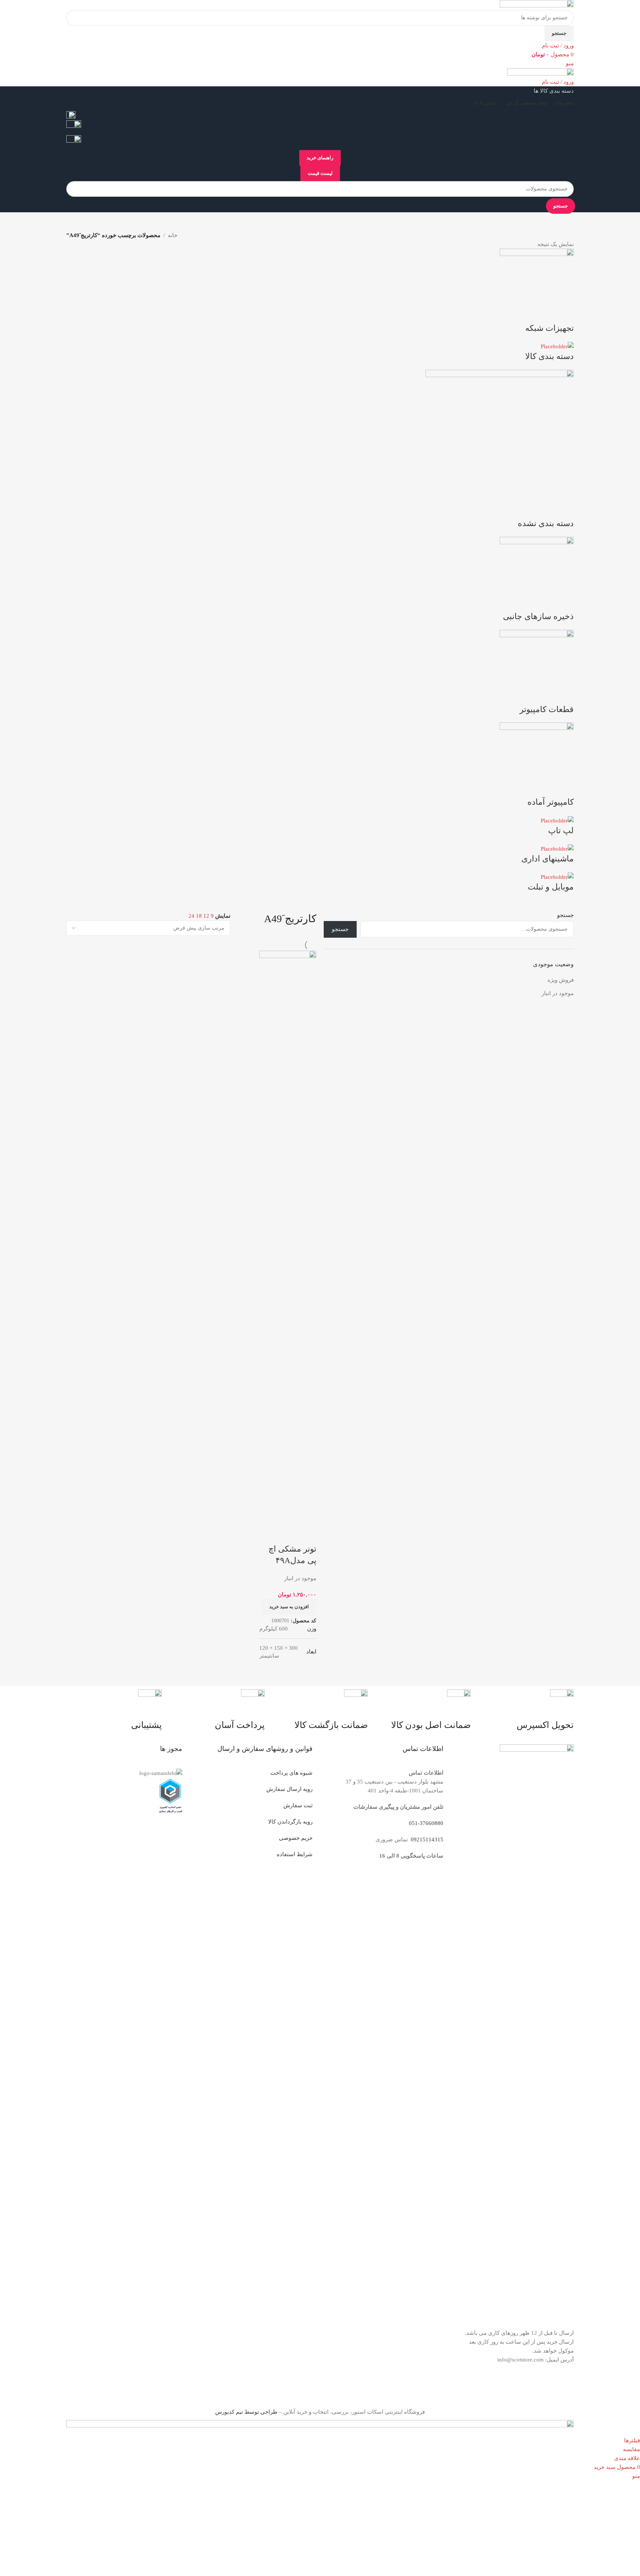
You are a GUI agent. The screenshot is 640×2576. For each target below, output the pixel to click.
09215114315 (426, 1839)
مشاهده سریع (287, 1516)
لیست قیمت (320, 173)
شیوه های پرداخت (291, 1773)
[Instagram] (564, 2388)
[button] (289, 1607)
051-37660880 (426, 1823)
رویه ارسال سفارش (289, 1789)
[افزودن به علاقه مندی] (307, 1534)
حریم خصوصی (296, 1838)
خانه (173, 235)
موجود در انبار (558, 993)
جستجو (565, 915)
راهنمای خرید (320, 158)
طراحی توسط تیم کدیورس (246, 2412)
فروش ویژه (561, 980)
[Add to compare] (307, 1516)
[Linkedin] (524, 2388)
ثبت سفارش (298, 1805)
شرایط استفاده (295, 1854)
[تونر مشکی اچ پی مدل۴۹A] (288, 1228)
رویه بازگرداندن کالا (290, 1822)
